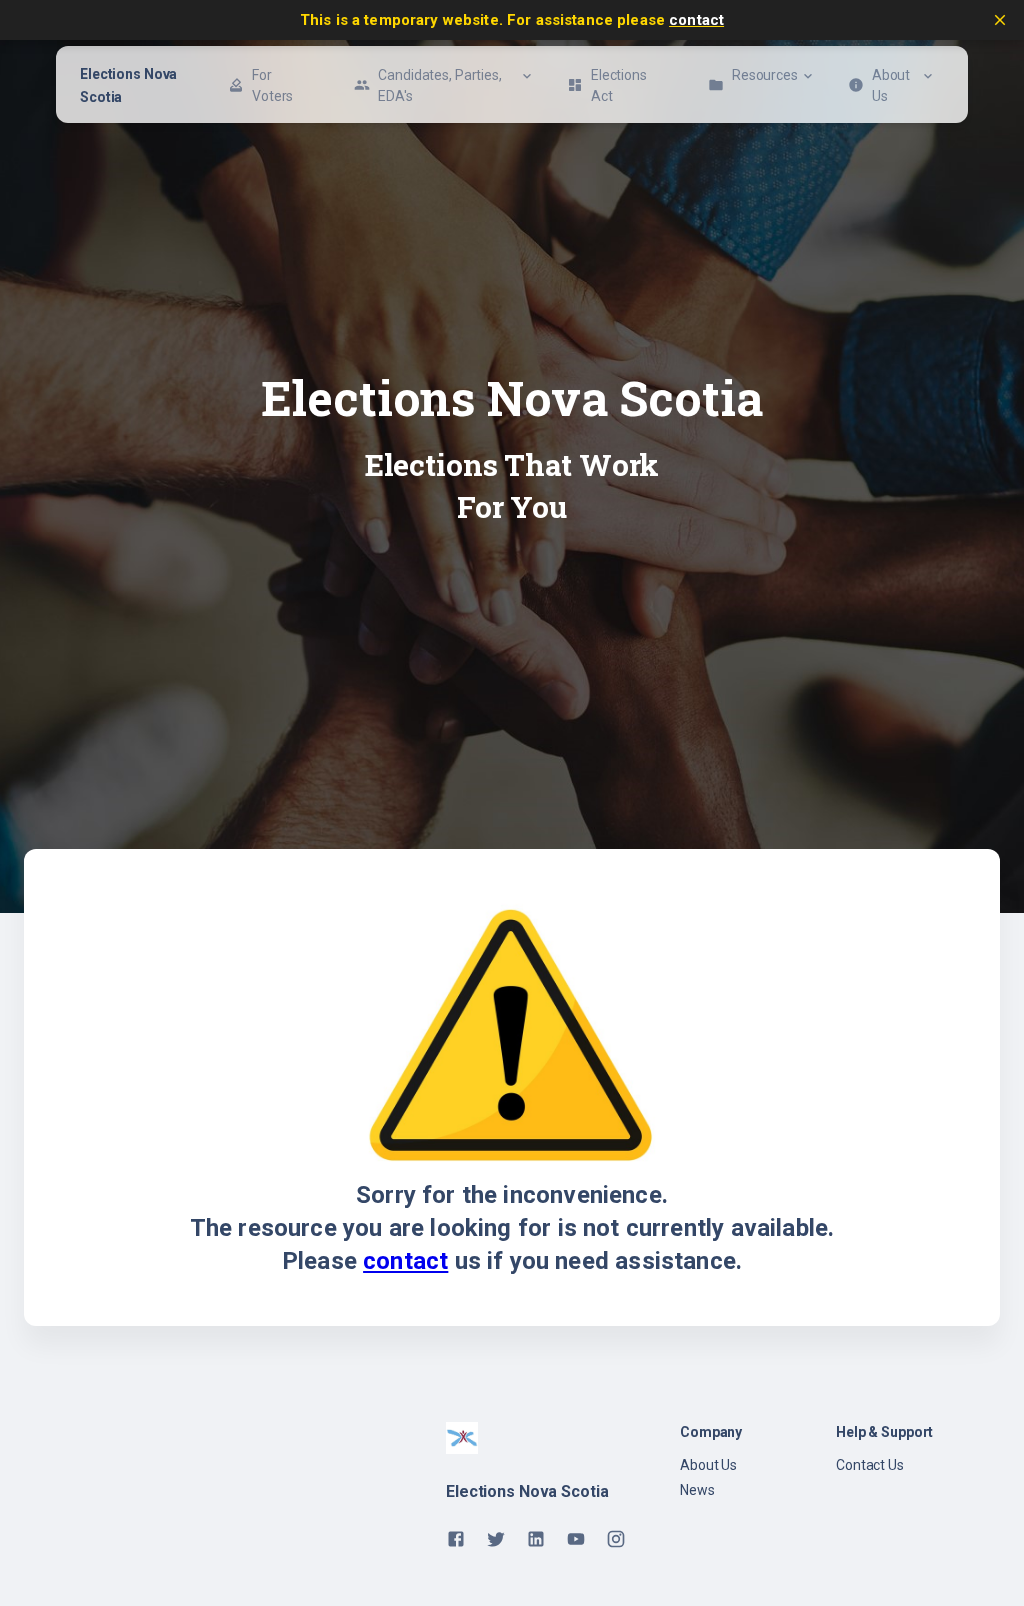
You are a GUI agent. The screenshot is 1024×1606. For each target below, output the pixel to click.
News (697, 1490)
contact (696, 20)
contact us (870, 1465)
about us (708, 1465)
